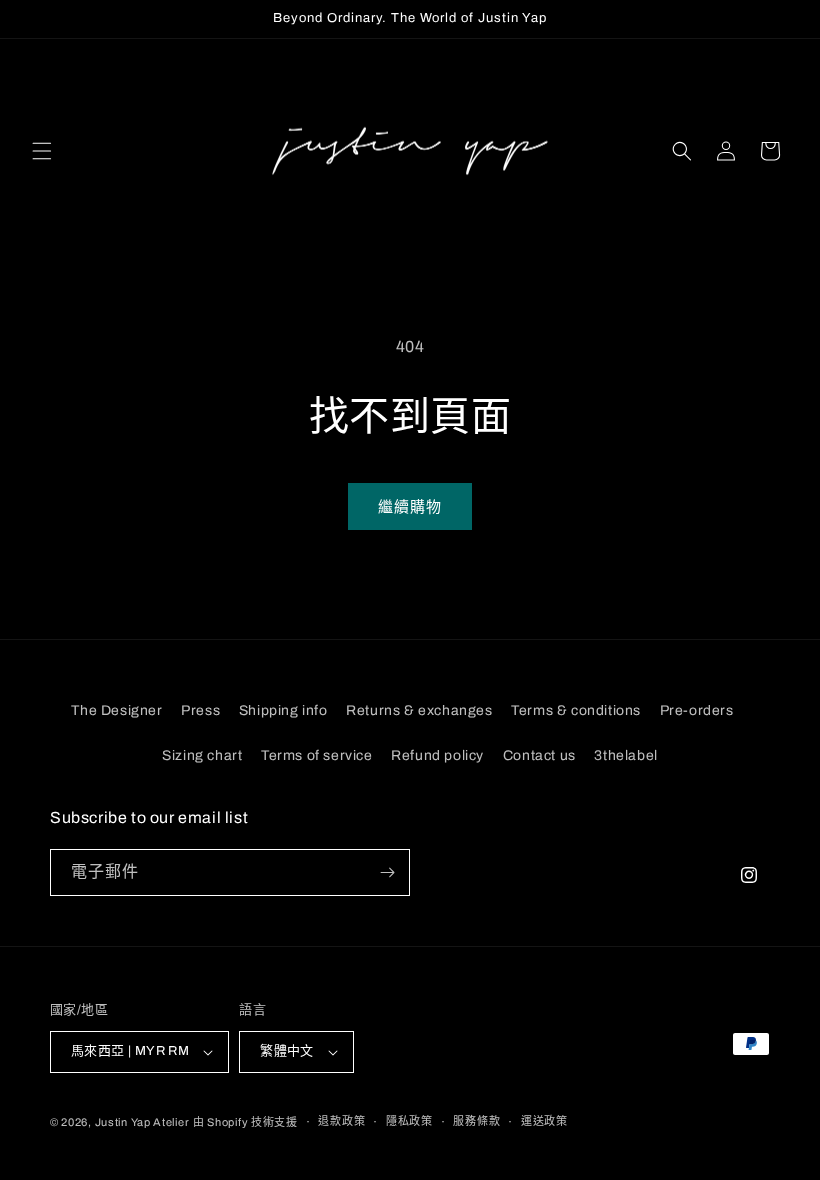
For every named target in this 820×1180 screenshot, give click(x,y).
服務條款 (476, 1121)
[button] (42, 151)
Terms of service (317, 755)
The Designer (116, 710)
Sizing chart (202, 755)
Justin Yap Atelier (142, 1122)
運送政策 (544, 1121)
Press (200, 710)
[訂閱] (387, 872)
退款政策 (341, 1121)
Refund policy (437, 755)
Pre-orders (697, 710)
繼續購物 (410, 507)
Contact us (539, 755)
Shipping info (283, 710)
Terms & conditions (576, 710)
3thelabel (625, 755)
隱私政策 (409, 1121)
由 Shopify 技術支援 (245, 1122)
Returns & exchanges (419, 710)
